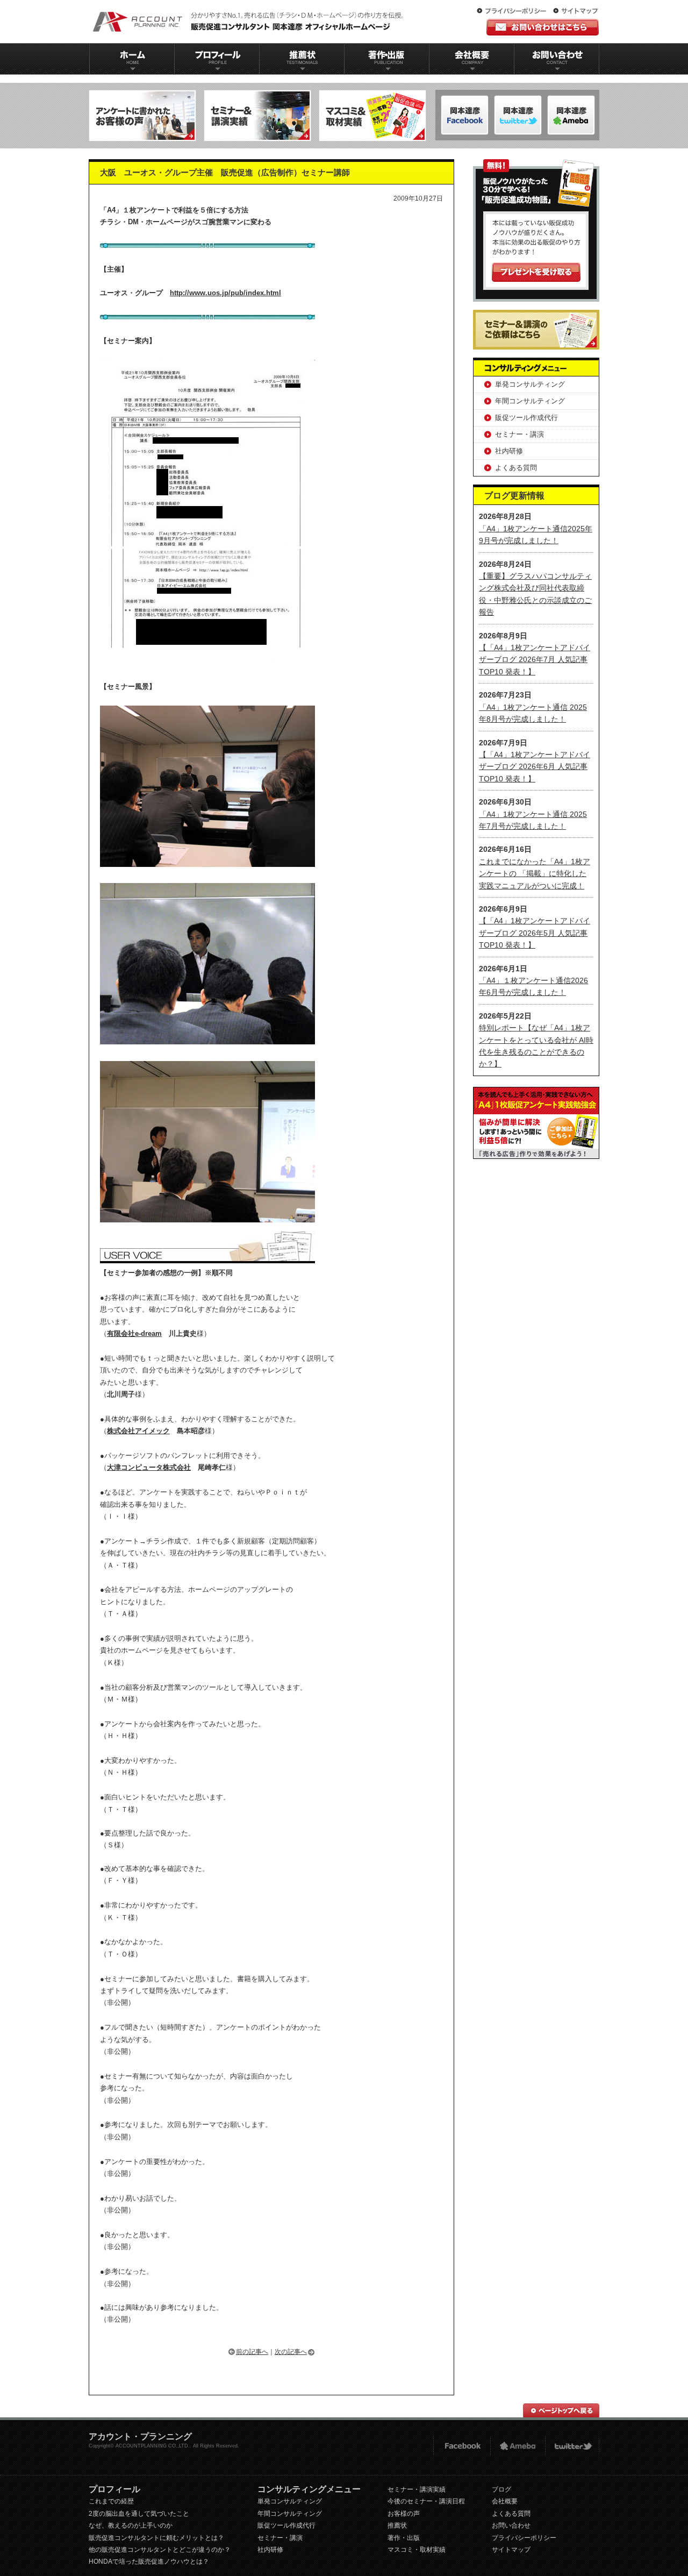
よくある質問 (516, 468)
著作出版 (387, 59)
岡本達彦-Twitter (571, 115)
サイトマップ (576, 11)
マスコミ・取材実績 (417, 2550)
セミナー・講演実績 (417, 2489)
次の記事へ (291, 2352)
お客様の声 (404, 2514)
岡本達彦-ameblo (518, 115)
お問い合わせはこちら (543, 27)
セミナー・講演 (519, 434)
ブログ (501, 2489)
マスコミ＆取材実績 (372, 116)
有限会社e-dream (134, 1333)
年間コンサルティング (530, 401)
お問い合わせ (557, 59)
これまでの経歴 (111, 2501)
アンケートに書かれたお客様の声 (142, 116)
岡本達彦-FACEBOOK (465, 115)
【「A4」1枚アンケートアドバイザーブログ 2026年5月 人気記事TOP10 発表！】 (535, 933)
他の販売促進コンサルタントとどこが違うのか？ (160, 2550)
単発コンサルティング (530, 384)
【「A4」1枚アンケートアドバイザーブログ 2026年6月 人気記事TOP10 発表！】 (535, 767)
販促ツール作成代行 (526, 418)
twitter (572, 2446)
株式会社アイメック (138, 1431)
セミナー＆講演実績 (257, 116)
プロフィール (217, 59)
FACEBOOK (461, 2446)
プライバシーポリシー (514, 11)
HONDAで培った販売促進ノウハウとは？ (149, 2561)
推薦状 (302, 59)
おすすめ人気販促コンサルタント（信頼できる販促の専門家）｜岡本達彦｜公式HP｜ (250, 22)
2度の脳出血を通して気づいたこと (139, 2514)
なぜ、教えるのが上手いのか (131, 2525)
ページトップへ (561, 2410)
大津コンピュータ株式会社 (149, 1467)
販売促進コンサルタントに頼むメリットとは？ (156, 2538)
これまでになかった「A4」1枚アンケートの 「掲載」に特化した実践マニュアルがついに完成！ (535, 874)
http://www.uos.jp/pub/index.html (225, 293)
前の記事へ (252, 2352)
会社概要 (472, 59)
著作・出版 (404, 2538)
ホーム (132, 59)
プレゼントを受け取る (536, 272)
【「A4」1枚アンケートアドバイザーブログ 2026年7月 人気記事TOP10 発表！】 (535, 660)
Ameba (518, 2446)
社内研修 (509, 451)
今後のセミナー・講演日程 (426, 2501)
